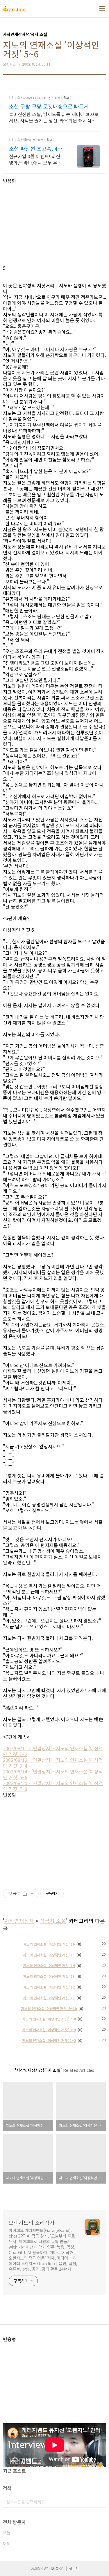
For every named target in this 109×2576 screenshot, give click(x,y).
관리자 (74, 2568)
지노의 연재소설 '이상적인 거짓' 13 (49, 1976)
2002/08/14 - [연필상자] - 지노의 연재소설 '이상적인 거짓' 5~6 (53, 1774)
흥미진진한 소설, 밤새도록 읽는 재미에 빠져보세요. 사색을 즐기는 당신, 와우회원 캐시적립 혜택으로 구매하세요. (54, 117)
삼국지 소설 (53, 1921)
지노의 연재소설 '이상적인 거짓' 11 (49, 1998)
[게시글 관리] (32, 1894)
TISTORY (56, 2568)
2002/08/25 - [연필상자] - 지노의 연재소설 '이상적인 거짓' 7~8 (53, 1786)
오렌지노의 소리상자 (32, 2222)
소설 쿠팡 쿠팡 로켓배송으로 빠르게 (49, 106)
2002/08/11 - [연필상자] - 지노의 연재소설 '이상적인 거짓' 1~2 (53, 1751)
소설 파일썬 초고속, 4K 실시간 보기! (35, 148)
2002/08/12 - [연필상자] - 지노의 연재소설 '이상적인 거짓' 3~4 (53, 1763)
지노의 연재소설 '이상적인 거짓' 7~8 (49, 2019)
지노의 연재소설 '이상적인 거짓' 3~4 (49, 2030)
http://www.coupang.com (35, 98)
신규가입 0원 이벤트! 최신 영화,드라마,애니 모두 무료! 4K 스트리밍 (36, 159)
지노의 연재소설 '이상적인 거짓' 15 (49, 1955)
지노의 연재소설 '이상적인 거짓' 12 (49, 1987)
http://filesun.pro (26, 140)
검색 (100, 2502)
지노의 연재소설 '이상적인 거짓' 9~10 (49, 2008)
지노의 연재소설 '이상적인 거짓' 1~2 (49, 2040)
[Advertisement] (54, 224)
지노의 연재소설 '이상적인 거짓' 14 (49, 1965)
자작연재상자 (19, 1921)
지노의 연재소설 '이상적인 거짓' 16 (49, 1944)
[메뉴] (102, 9)
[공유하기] (25, 1894)
